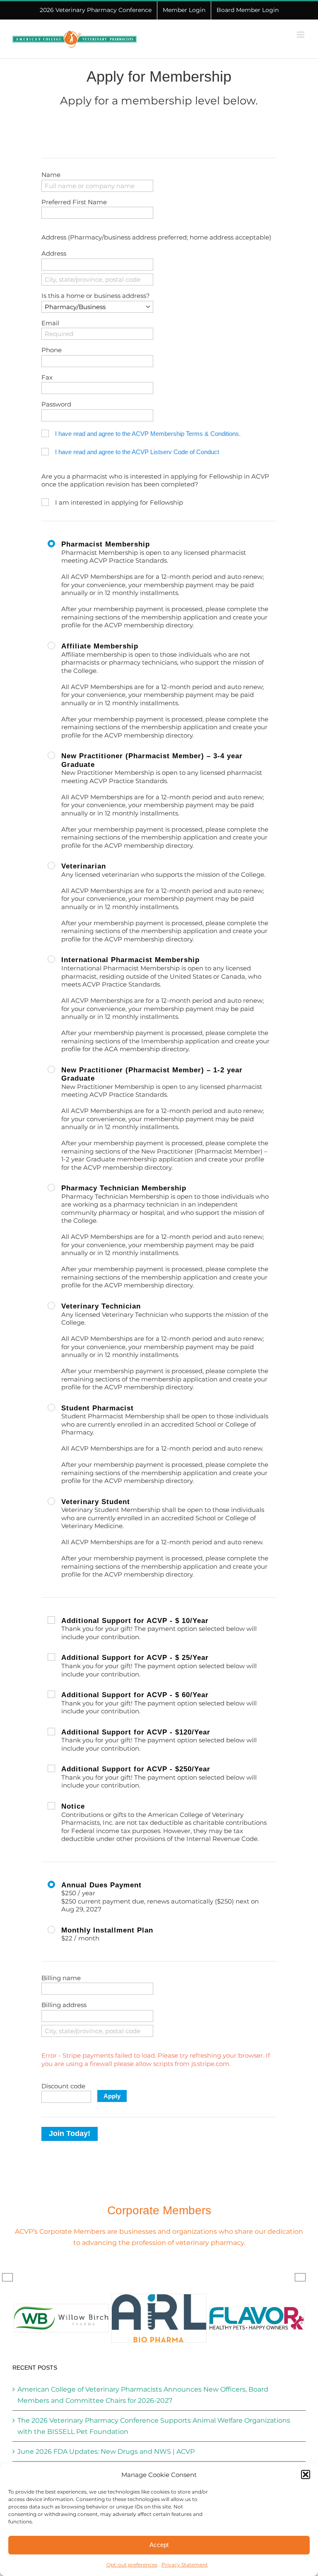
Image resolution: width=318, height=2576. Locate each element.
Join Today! (70, 2133)
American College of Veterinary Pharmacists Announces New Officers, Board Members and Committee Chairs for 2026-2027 (143, 2395)
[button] (306, 2474)
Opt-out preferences (132, 2565)
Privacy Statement (185, 2565)
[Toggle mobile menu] (301, 35)
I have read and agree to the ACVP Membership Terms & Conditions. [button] (148, 434)
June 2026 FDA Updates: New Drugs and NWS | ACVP (106, 2451)
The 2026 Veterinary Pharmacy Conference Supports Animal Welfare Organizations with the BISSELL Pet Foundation (154, 2426)
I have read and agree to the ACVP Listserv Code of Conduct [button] (137, 452)
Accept (159, 2545)
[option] (61, 2318)
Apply (112, 2096)
